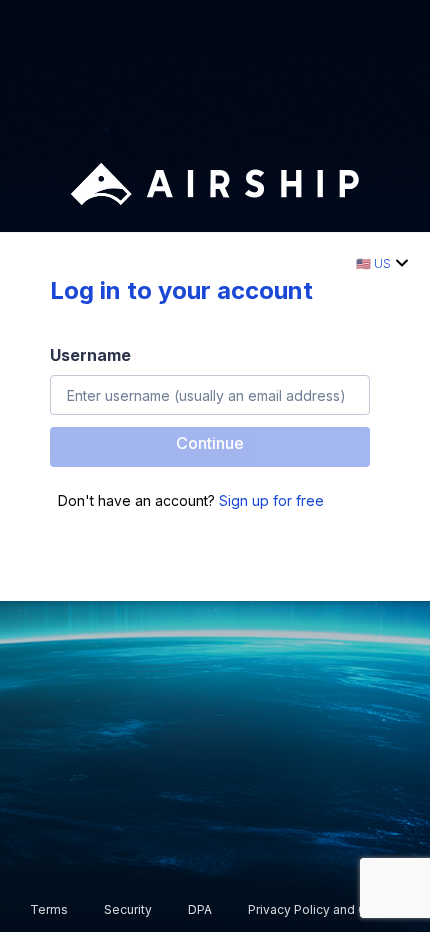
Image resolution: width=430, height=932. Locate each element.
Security (128, 909)
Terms (49, 909)
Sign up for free (271, 500)
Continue (210, 443)
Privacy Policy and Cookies (328, 909)
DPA (200, 909)
